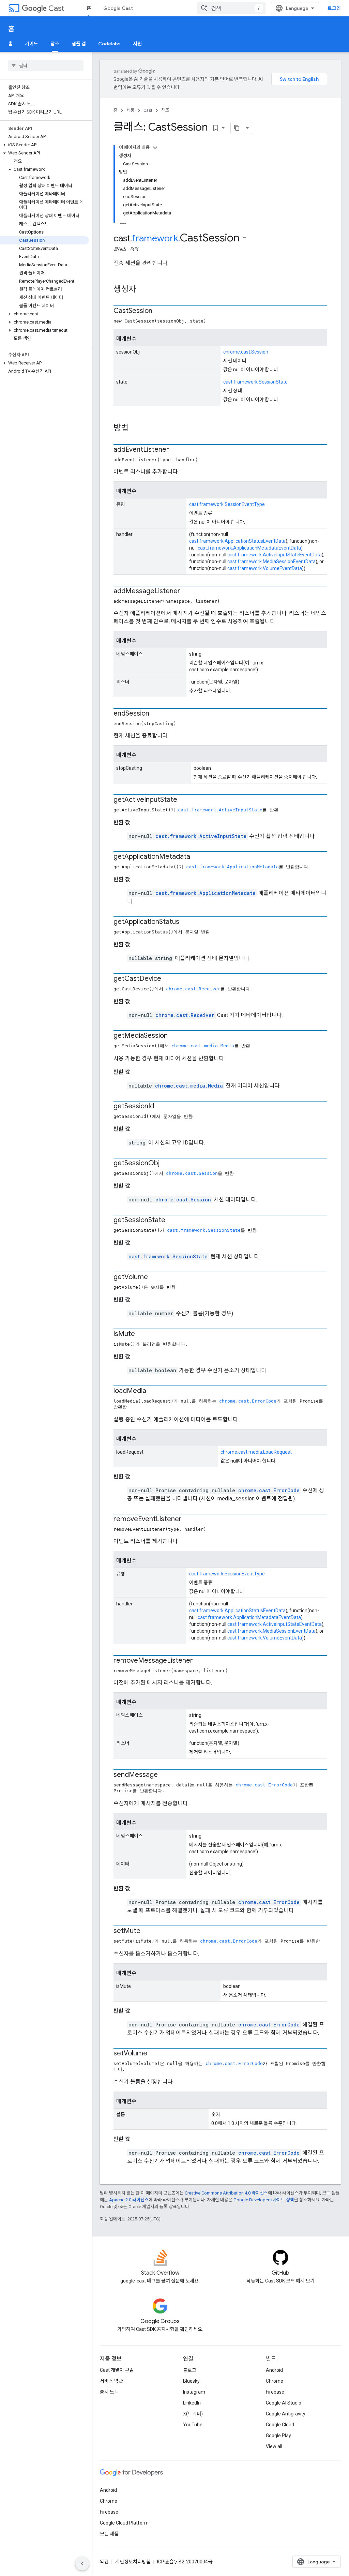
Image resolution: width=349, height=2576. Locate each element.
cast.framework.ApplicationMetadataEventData (249, 548)
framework (155, 238)
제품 (131, 110)
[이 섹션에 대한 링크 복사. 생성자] (143, 290)
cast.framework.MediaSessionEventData (271, 561)
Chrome (275, 2381)
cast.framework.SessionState (255, 382)
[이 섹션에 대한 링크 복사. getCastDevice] (168, 979)
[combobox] (231, 8)
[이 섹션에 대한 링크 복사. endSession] (156, 714)
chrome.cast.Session (246, 352)
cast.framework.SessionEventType (227, 504)
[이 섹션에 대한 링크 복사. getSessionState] (172, 1220)
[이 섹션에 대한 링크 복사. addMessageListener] (187, 591)
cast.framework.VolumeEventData (265, 568)
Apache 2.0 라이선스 (129, 2200)
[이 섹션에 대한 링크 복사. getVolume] (155, 1277)
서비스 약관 (111, 2381)
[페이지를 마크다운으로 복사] (237, 128)
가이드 (32, 44)
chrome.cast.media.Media (203, 1046)
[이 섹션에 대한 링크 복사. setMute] (147, 1931)
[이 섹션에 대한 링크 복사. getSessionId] (161, 1107)
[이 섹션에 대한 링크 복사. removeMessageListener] (200, 1661)
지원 (137, 44)
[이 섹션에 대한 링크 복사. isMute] (142, 1334)
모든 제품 (109, 2534)
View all (274, 2446)
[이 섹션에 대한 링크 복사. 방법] (135, 429)
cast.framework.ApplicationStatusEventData (237, 541)
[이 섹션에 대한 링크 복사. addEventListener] (176, 450)
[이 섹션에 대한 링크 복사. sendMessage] (165, 1775)
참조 (55, 44)
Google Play (278, 2436)
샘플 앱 (79, 44)
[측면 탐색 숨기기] (82, 2564)
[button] (44, 145)
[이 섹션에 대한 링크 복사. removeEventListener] (188, 1519)
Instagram (194, 2392)
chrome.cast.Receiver (193, 989)
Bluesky (191, 2381)
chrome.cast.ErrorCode (248, 1401)
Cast (56, 8)
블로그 (190, 2370)
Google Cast (118, 8)
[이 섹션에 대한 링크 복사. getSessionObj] (166, 1164)
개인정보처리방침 (133, 2562)
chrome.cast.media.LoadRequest (256, 1452)
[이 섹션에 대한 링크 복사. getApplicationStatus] (186, 922)
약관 (104, 2562)
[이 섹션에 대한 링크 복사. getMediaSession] (174, 1036)
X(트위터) (193, 2414)
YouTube (193, 2425)
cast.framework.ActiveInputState (220, 810)
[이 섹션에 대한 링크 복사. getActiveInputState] (184, 800)
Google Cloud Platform (124, 2523)
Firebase (275, 2392)
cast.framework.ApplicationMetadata (232, 867)
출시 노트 (109, 2392)
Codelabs (109, 44)
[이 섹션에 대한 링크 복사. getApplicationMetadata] (197, 857)
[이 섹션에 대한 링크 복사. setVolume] (154, 2054)
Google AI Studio (284, 2403)
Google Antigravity (286, 2414)
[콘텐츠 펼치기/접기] (155, 148)
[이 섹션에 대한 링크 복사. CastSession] (159, 311)
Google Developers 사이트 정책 (264, 2200)
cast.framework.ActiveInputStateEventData (275, 555)
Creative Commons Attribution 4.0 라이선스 (226, 2193)
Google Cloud (280, 2425)
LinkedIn (192, 2403)
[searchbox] (46, 65)
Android (274, 2370)
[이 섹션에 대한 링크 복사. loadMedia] (153, 1391)
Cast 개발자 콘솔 (117, 2370)
